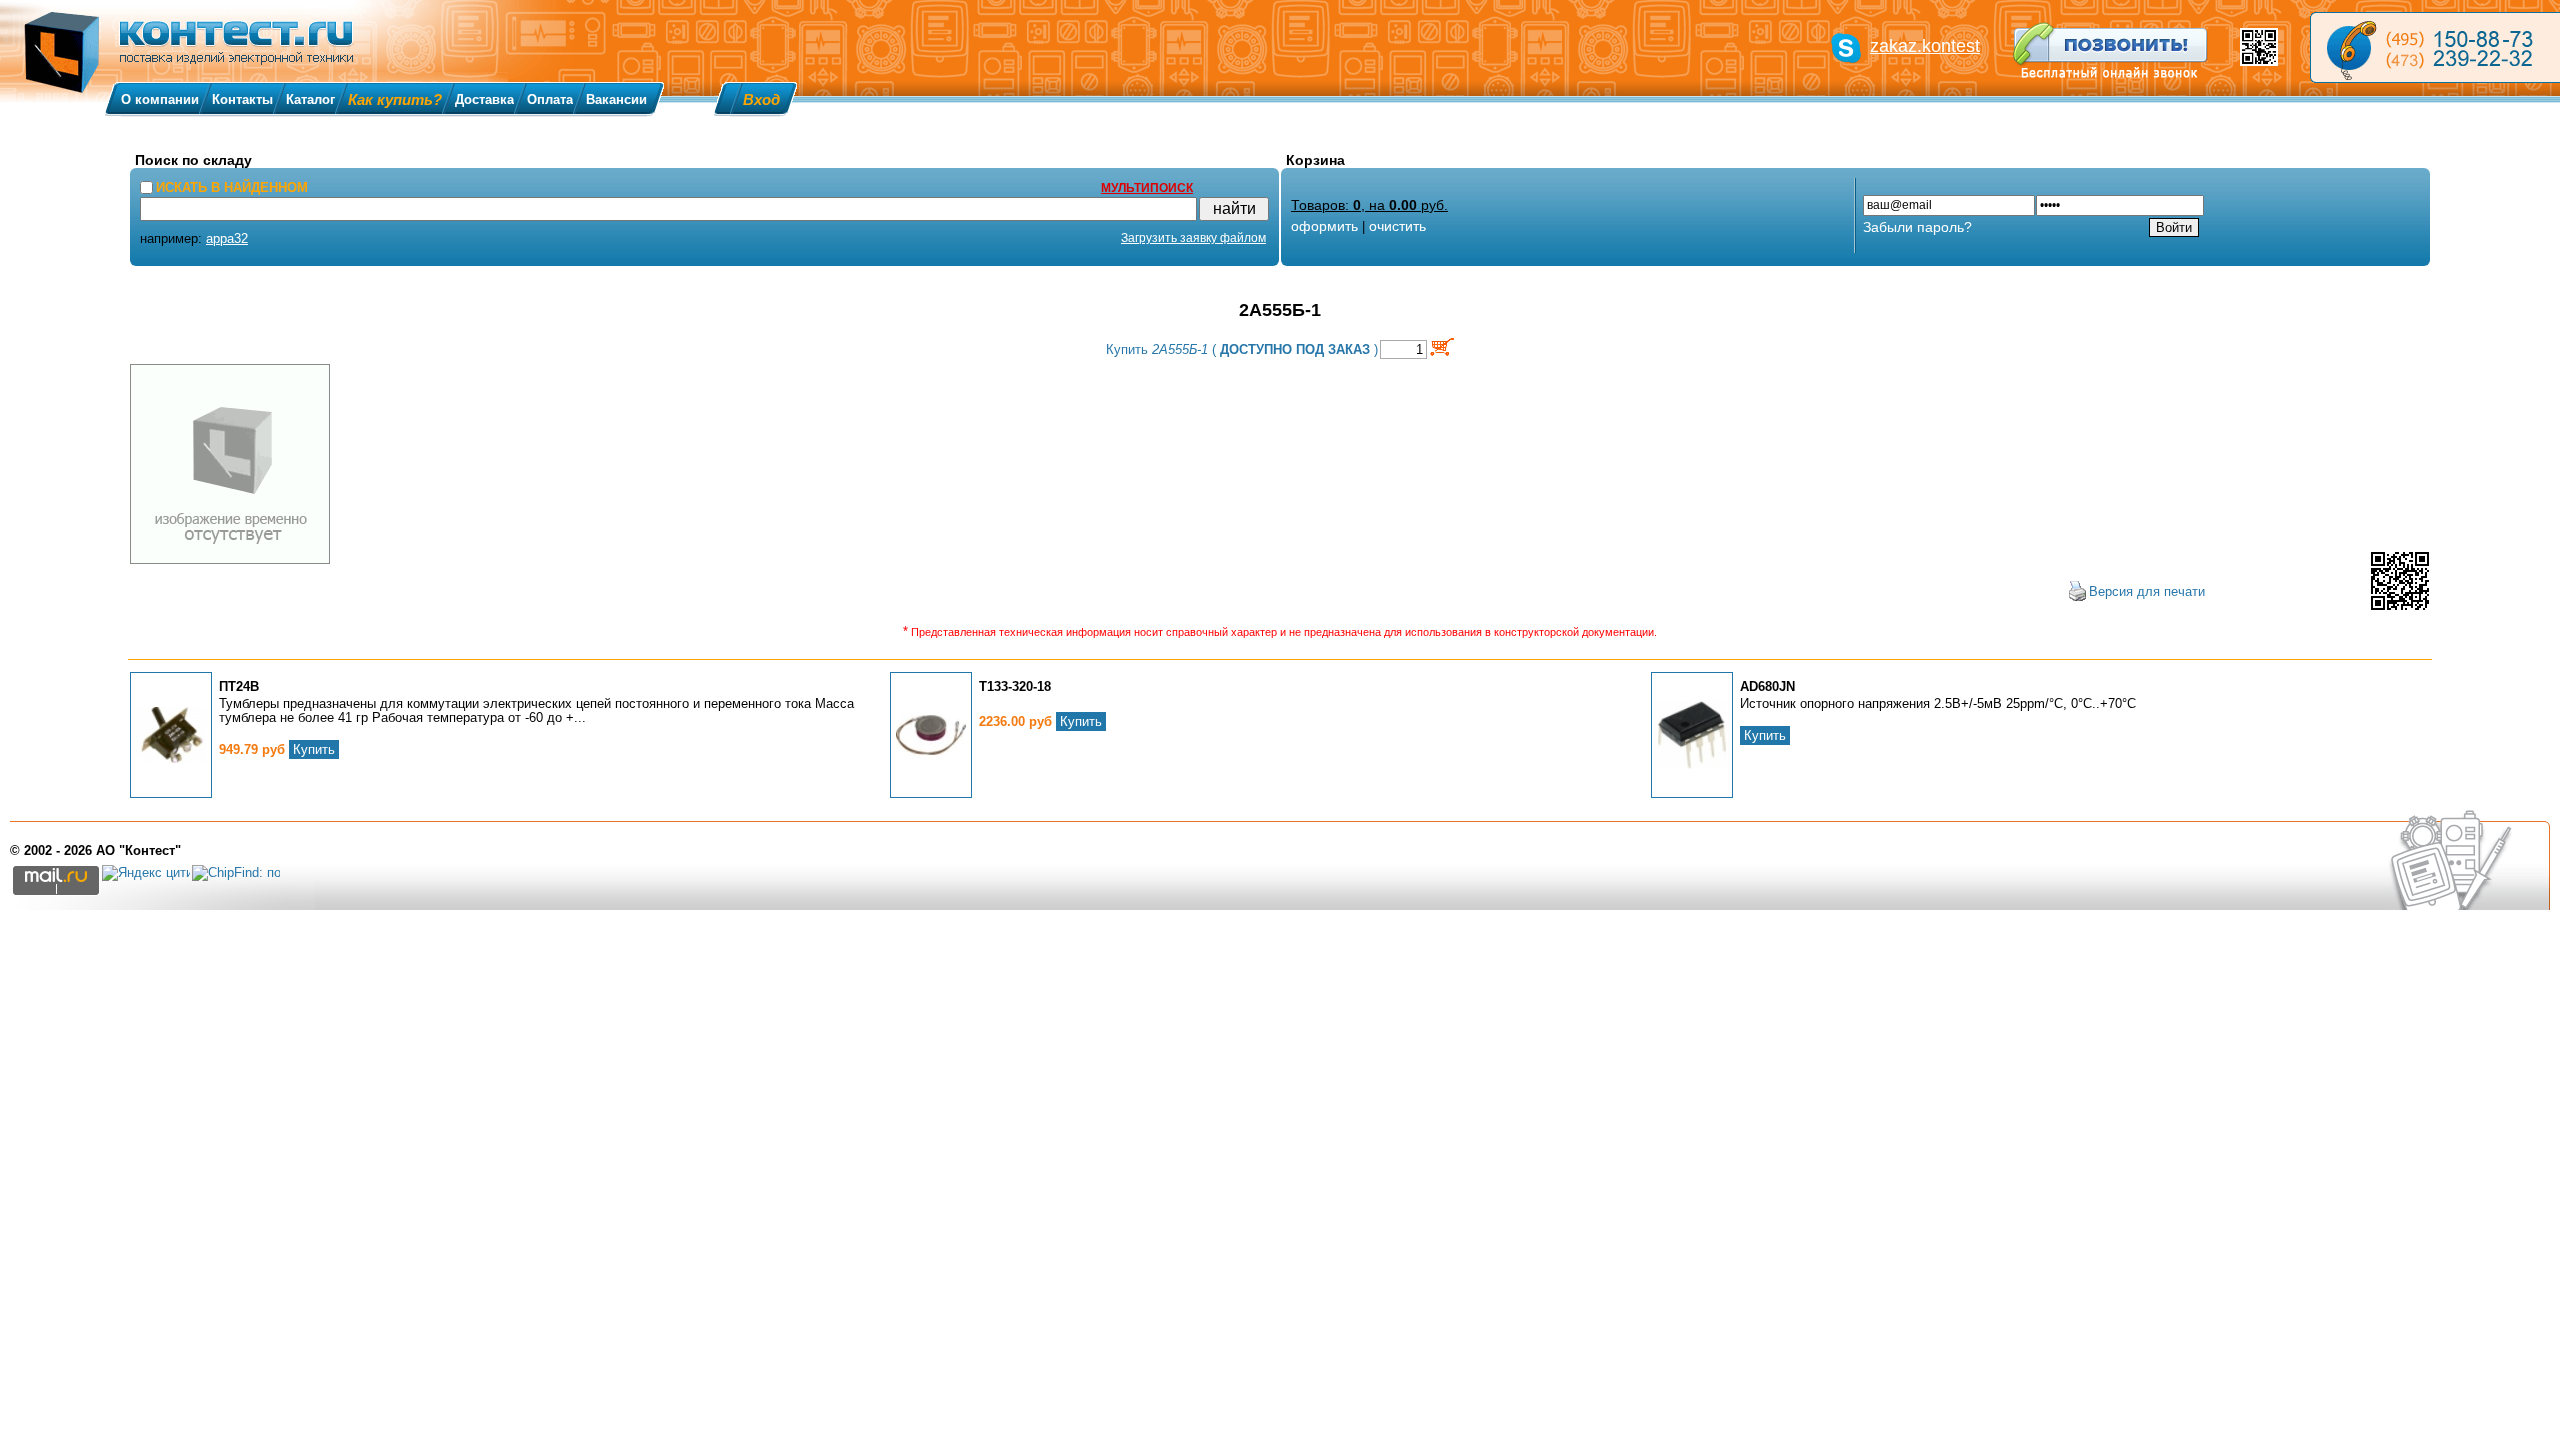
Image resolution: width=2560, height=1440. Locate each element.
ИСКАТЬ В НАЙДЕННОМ (232, 187)
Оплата (550, 99)
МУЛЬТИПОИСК (1147, 188)
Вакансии (616, 99)
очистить (1397, 226)
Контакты (242, 99)
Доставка (484, 99)
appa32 (227, 238)
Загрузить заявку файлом (1193, 238)
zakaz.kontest (1925, 46)
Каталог (310, 99)
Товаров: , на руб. (1369, 205)
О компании (160, 99)
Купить (314, 749)
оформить (1324, 226)
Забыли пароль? (1917, 227)
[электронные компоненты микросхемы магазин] (2435, 47)
